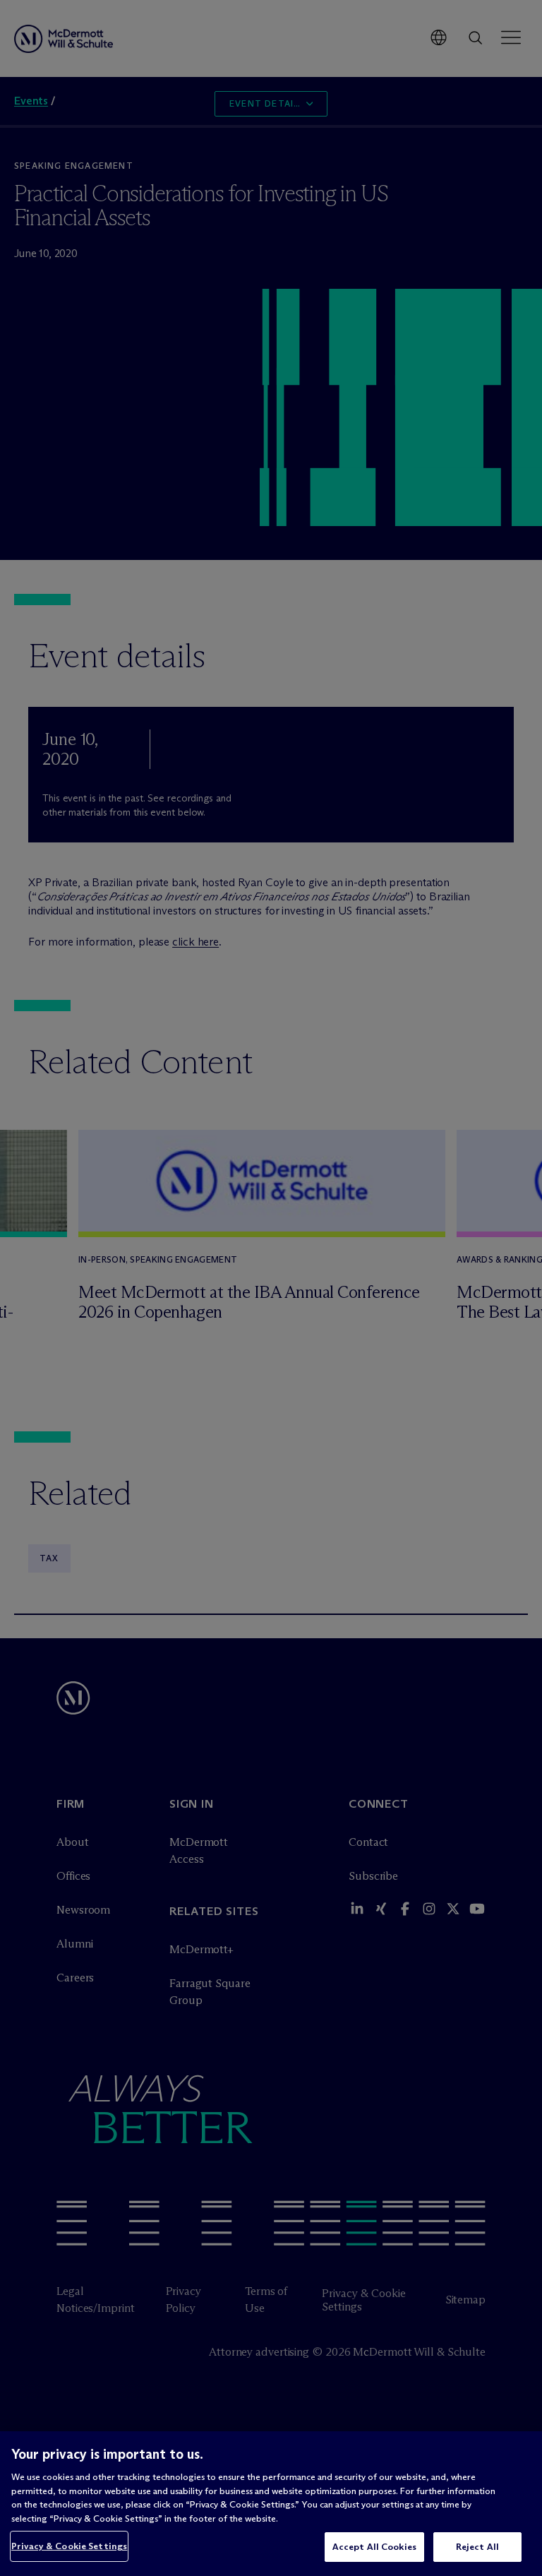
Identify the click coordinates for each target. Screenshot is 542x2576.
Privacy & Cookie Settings (69, 2546)
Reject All (477, 2546)
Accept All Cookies (374, 2546)
